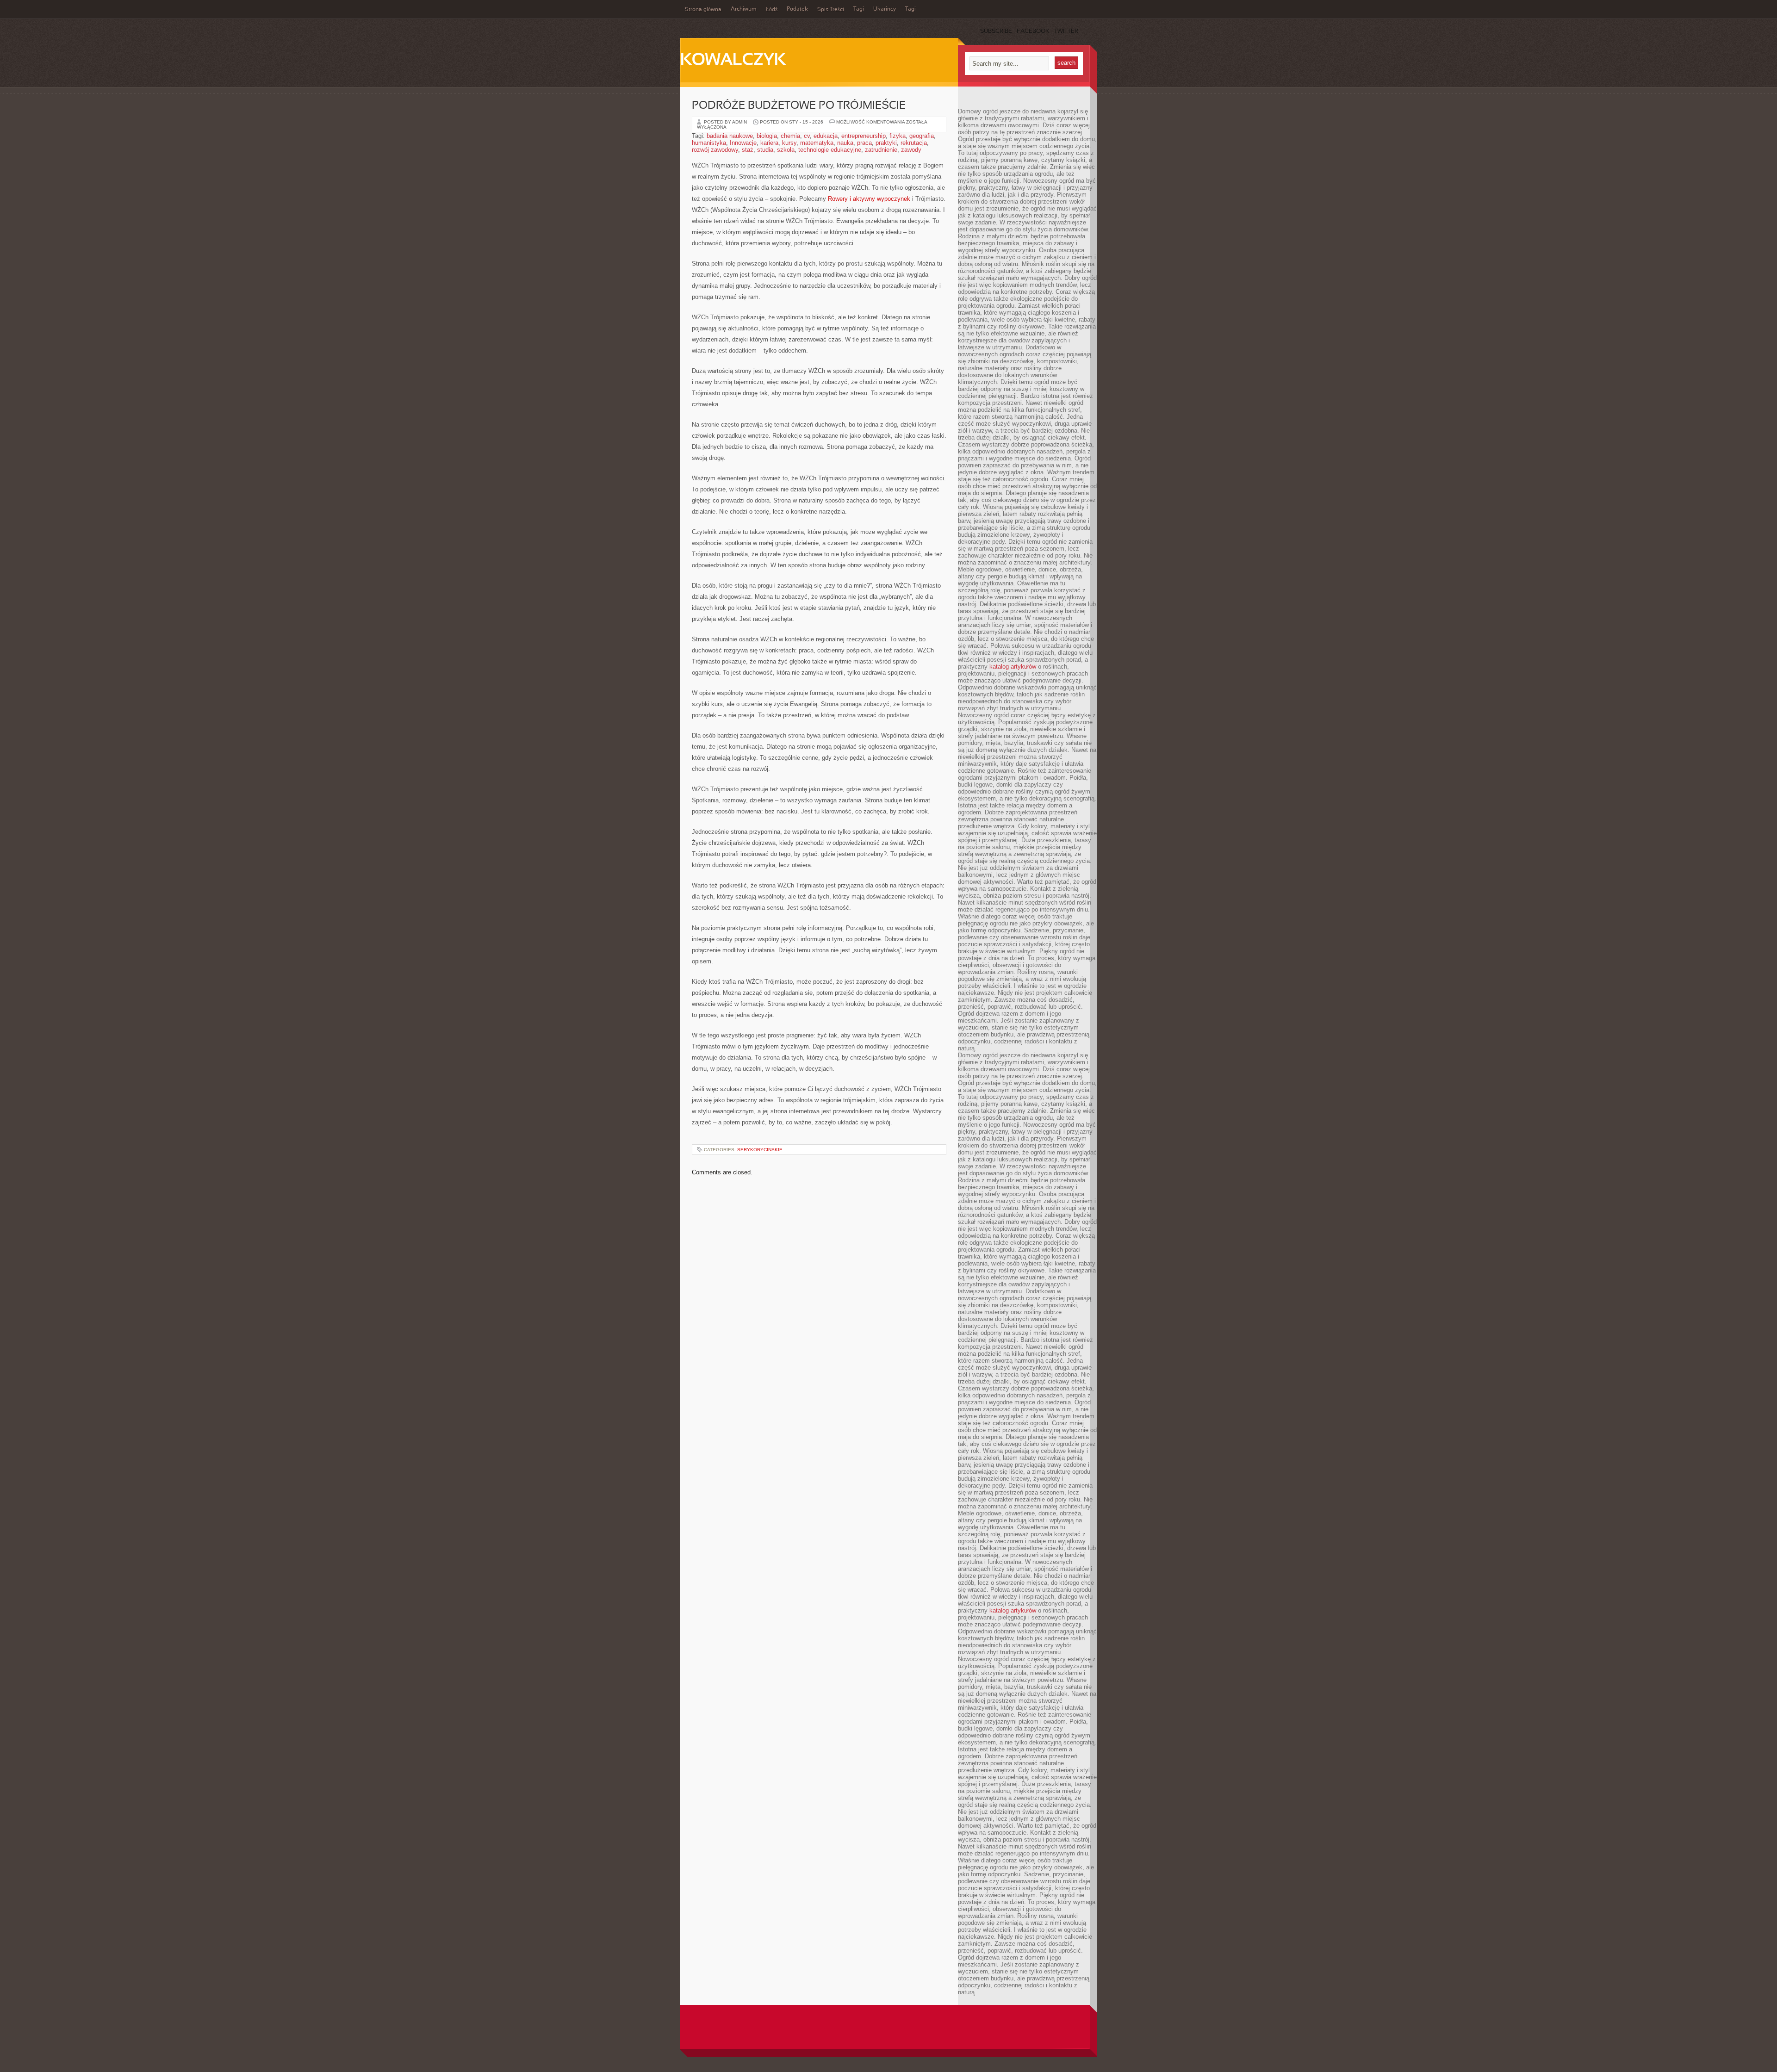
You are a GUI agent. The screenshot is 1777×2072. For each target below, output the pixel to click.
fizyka (898, 136)
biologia (767, 136)
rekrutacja (914, 143)
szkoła (786, 150)
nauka (845, 143)
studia (765, 150)
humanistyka (709, 143)
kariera (769, 143)
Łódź (772, 10)
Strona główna (703, 10)
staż (748, 150)
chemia (790, 136)
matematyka (817, 143)
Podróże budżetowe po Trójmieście (799, 106)
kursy (789, 143)
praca (864, 143)
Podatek (797, 9)
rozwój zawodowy (715, 150)
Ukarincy (885, 9)
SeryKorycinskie (760, 1150)
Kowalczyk (733, 61)
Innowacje (743, 143)
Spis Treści (831, 10)
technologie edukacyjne (830, 150)
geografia (922, 136)
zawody (911, 150)
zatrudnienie (881, 150)
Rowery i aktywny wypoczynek (869, 199)
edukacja (826, 136)
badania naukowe (730, 136)
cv (807, 136)
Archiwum (744, 9)
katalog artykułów (1013, 667)
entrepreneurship (864, 136)
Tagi (859, 9)
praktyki (886, 143)
